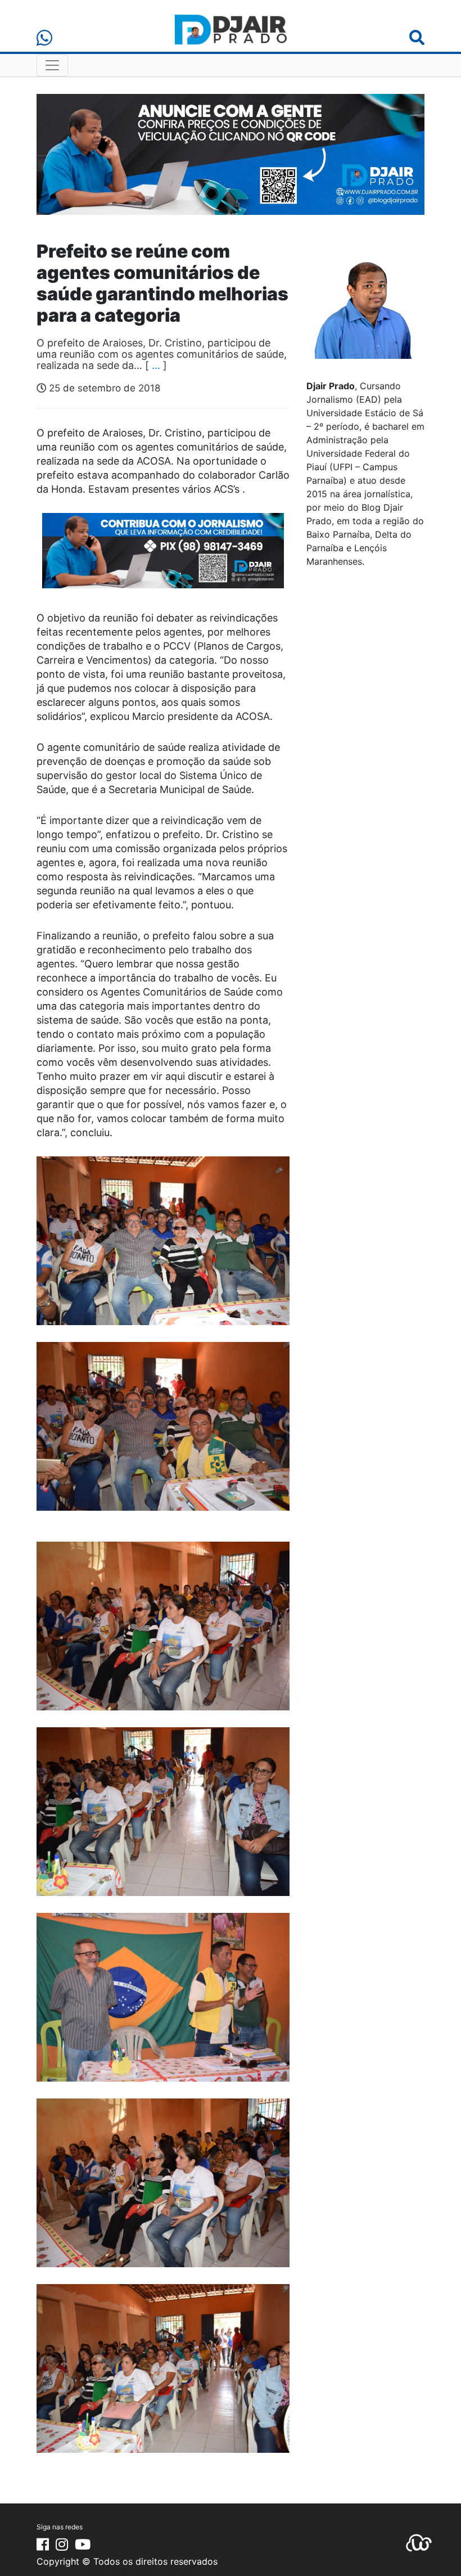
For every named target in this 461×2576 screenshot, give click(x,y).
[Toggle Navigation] (52, 65)
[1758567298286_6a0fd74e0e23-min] (163, 558)
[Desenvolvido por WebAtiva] (419, 2542)
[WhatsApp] (44, 38)
